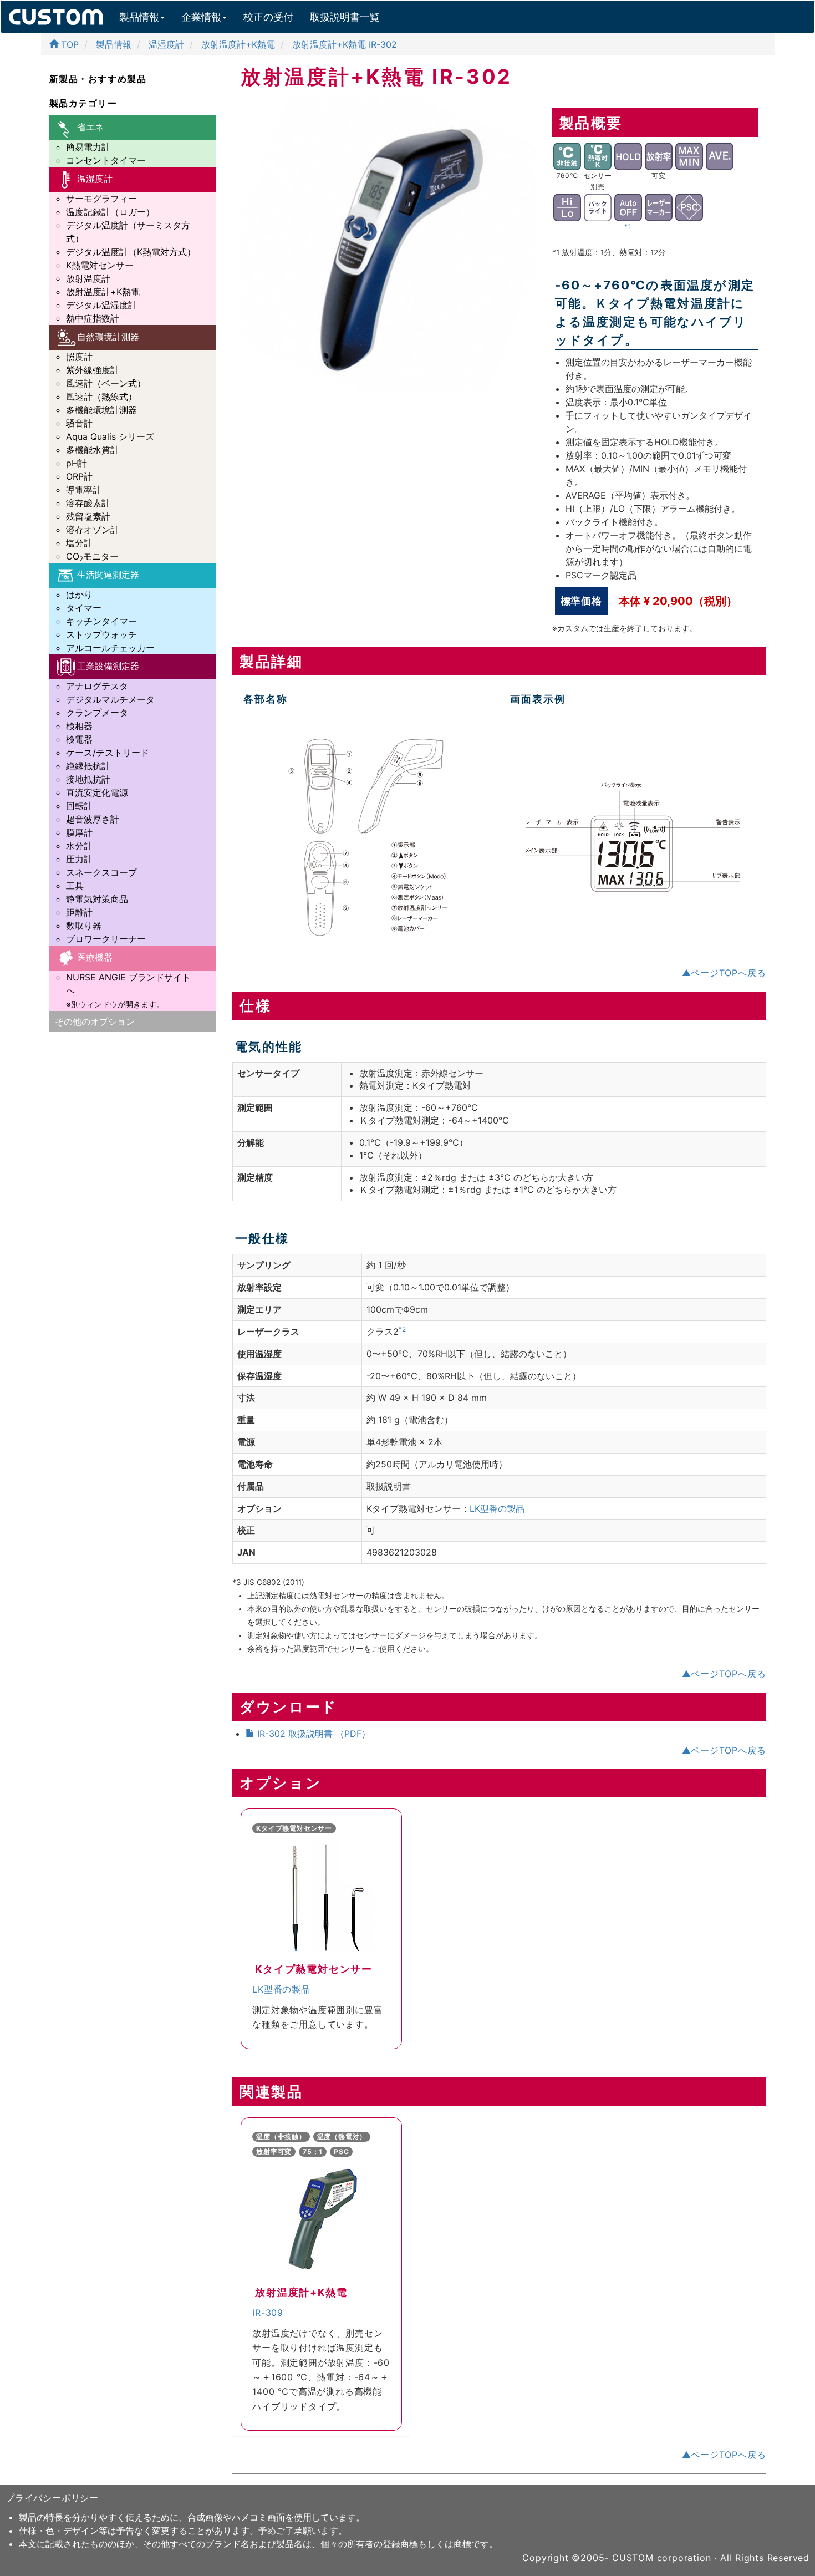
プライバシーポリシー (52, 2498)
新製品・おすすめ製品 (98, 79)
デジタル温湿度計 (101, 305)
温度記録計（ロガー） (110, 212)
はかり (79, 595)
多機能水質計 (93, 450)
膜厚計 (79, 832)
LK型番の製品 (497, 1508)
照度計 (79, 357)
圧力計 (79, 859)
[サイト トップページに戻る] (56, 14)
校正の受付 (268, 17)
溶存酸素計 (88, 503)
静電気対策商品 (97, 899)
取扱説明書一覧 (345, 17)
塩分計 (79, 543)
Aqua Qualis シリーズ (110, 436)
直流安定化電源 (97, 792)
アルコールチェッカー (110, 648)
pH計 (77, 463)
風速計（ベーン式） (106, 383)
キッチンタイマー (101, 621)
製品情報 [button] (139, 17)
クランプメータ (97, 713)
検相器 (79, 726)
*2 (402, 1329)
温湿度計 (95, 179)
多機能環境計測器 (101, 410)
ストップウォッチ (101, 634)
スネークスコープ (101, 872)
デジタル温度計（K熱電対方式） (131, 252)
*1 (628, 227)
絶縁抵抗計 (88, 766)
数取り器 (84, 926)
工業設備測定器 (108, 666)
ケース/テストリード (108, 753)
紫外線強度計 (93, 370)
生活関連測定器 (108, 575)
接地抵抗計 (88, 779)
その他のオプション (95, 1022)
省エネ (90, 127)
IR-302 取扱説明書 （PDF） (312, 1734)
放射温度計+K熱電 (103, 292)
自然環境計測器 (108, 337)
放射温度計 (88, 278)
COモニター (92, 556)
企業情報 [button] (201, 17)
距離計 (79, 912)
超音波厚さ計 (93, 819)
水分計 (79, 846)
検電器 (79, 739)
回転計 (79, 806)
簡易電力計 (88, 147)
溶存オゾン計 (93, 530)
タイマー (84, 608)
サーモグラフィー (101, 199)
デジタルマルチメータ (110, 699)
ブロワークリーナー (106, 939)
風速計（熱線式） (101, 397)
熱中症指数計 (93, 318)
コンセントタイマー (106, 160)
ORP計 (79, 476)
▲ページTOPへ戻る (724, 973)
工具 (75, 886)
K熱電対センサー (100, 265)
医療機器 (95, 957)
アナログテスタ (97, 686)
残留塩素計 (88, 516)
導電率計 (84, 490)
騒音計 (79, 423)
